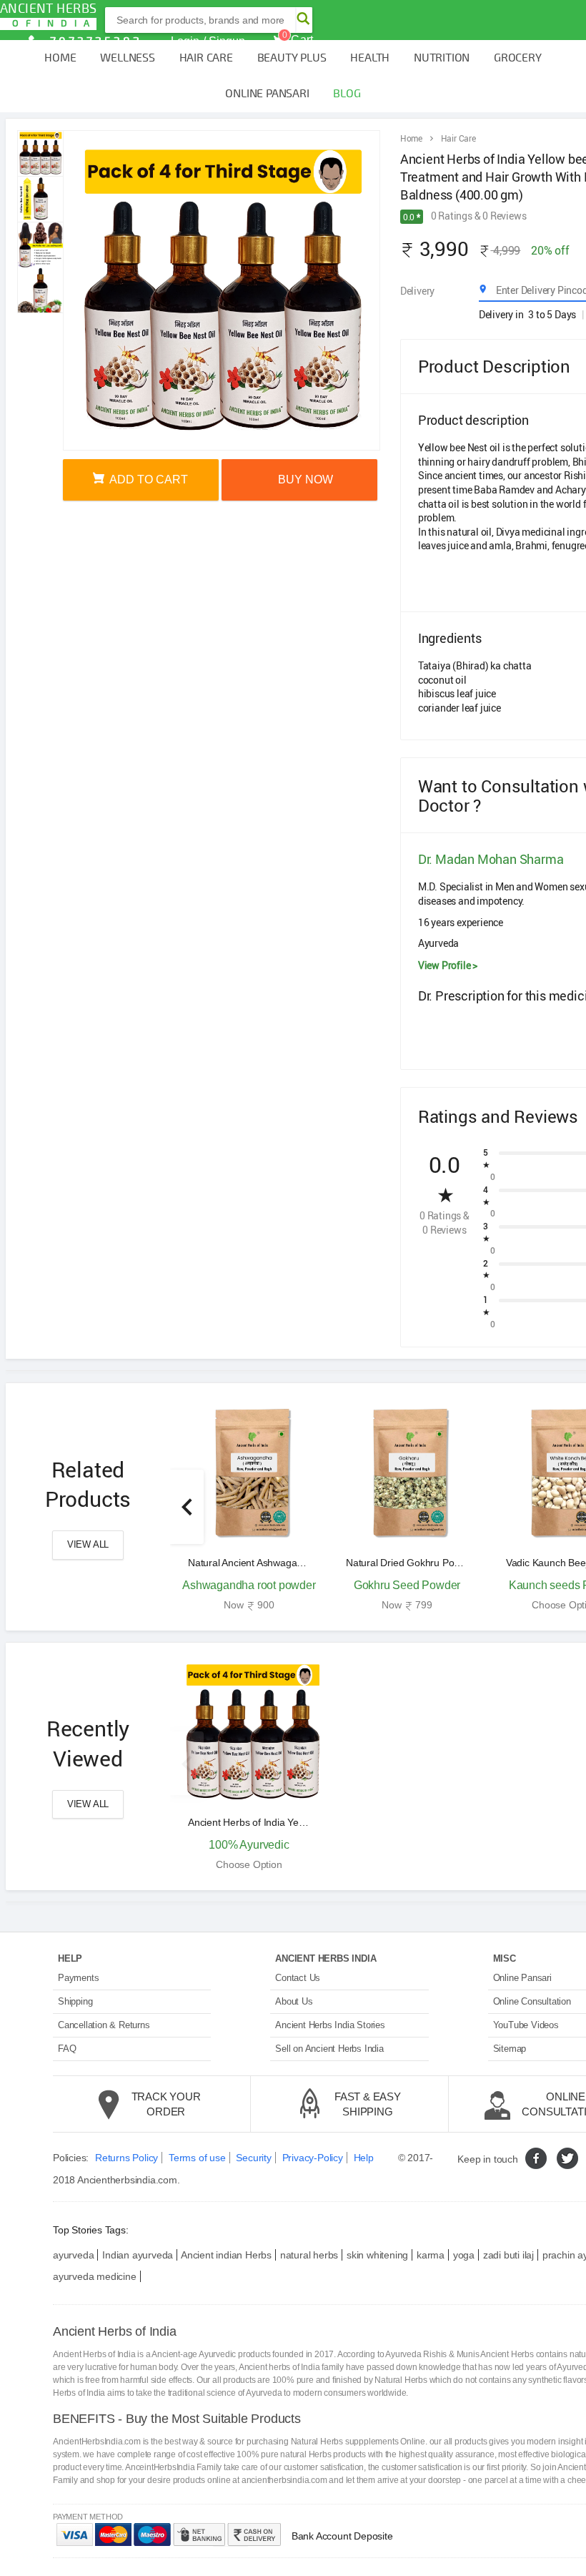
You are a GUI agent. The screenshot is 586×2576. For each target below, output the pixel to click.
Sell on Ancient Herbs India (329, 2049)
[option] (249, 1507)
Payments (78, 1978)
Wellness (127, 58)
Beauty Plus (292, 58)
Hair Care (206, 58)
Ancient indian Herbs (226, 2255)
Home (60, 58)
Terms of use (197, 2158)
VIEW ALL (88, 1544)
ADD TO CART (148, 480)
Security (253, 2158)
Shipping (75, 2001)
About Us (294, 2001)
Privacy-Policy (313, 2158)
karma (431, 2255)
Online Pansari (267, 94)
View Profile (448, 965)
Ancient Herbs (48, 15)
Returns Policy (126, 2158)
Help (364, 2158)
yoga (464, 2255)
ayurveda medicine (95, 2276)
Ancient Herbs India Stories (330, 2025)
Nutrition (442, 58)
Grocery (518, 58)
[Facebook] (536, 2158)
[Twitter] (567, 2158)
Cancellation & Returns (104, 2025)
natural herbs (309, 2255)
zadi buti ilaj (508, 2255)
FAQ (67, 2049)
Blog (347, 94)
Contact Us (298, 1978)
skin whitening (377, 2255)
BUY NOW (304, 480)
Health (370, 58)
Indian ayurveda (138, 2255)
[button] (187, 1507)
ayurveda (73, 2255)
